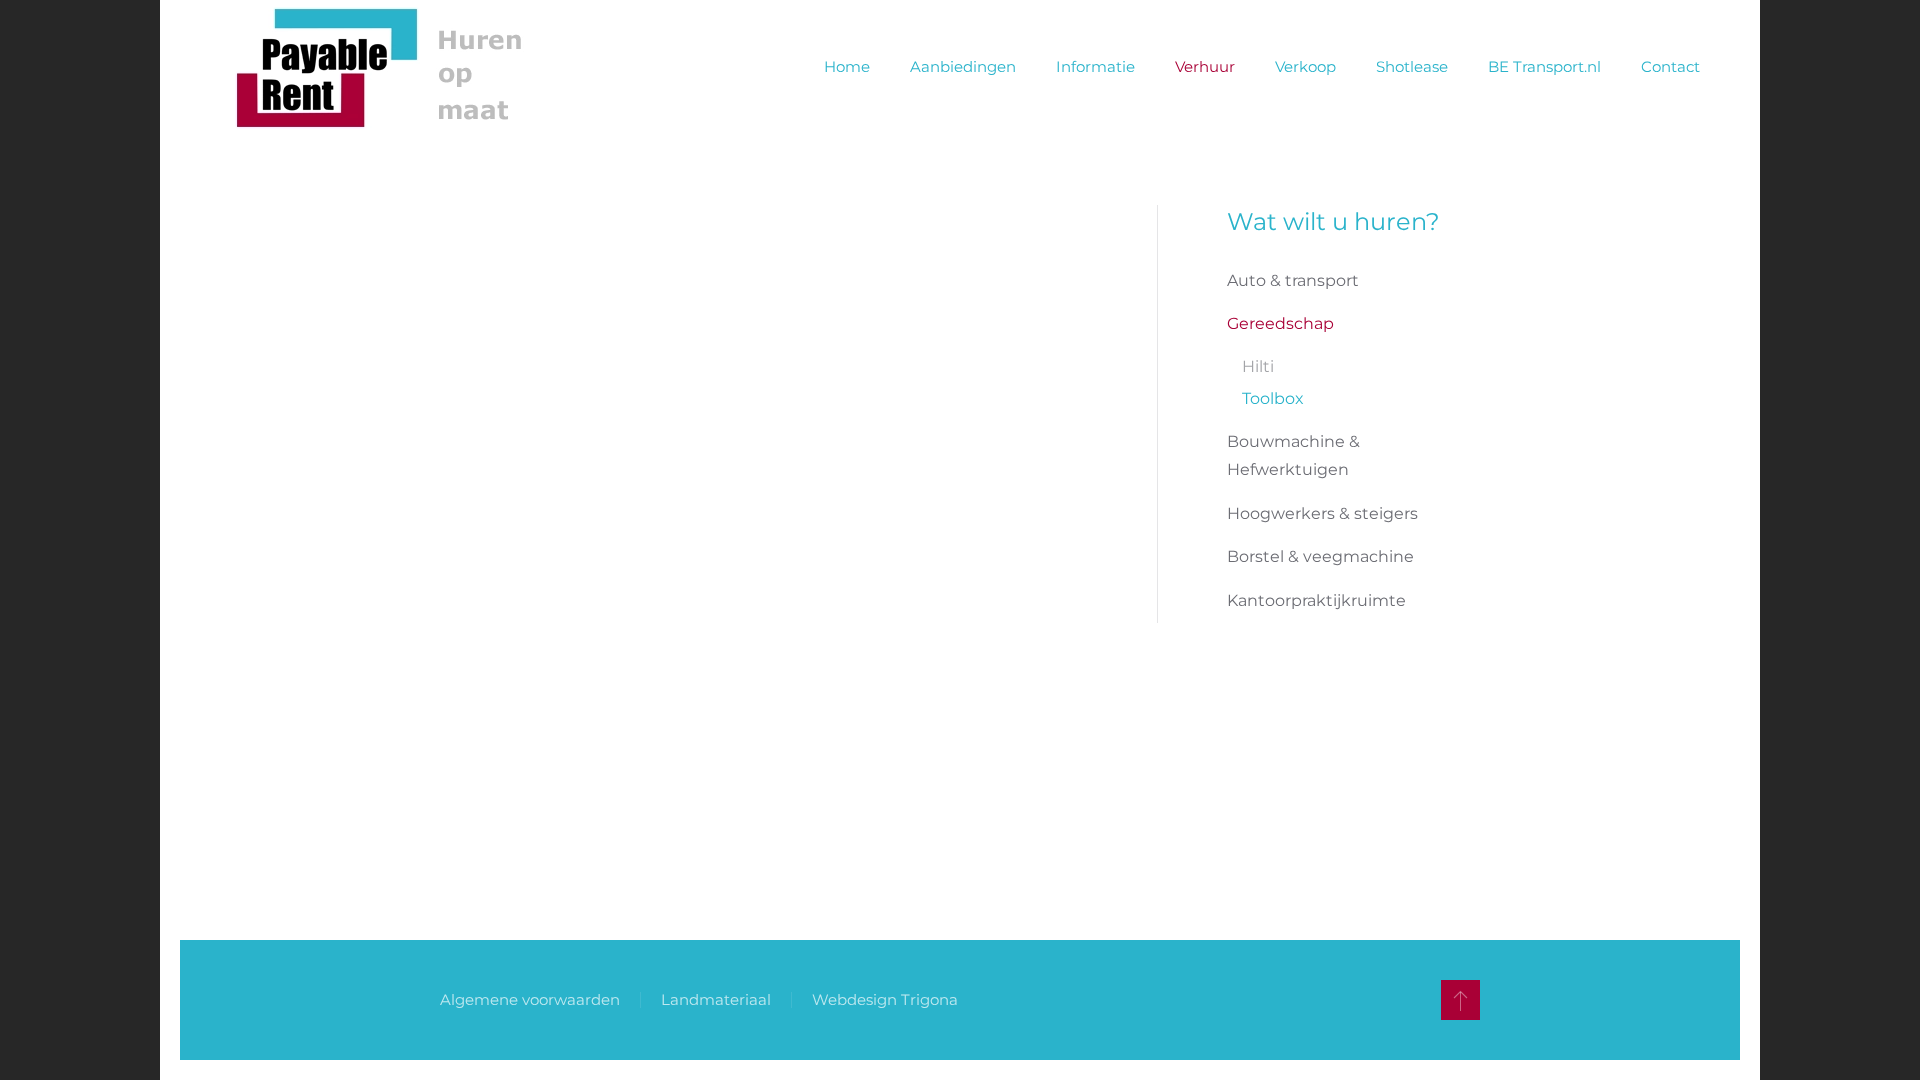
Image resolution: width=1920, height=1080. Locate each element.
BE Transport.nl (1544, 66)
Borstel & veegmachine (1320, 556)
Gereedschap (1280, 323)
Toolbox (1273, 398)
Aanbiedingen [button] (963, 66)
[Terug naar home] (389, 67)
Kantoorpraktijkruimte (1316, 600)
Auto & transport (1293, 280)
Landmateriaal (716, 999)
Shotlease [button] (1412, 66)
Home (847, 66)
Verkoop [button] (1305, 66)
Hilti (1258, 366)
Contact (1670, 66)
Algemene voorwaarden (530, 999)
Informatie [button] (1095, 66)
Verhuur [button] (1205, 66)
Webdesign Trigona (885, 999)
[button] (1460, 1000)
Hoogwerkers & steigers (1322, 513)
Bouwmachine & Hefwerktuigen (1293, 455)
